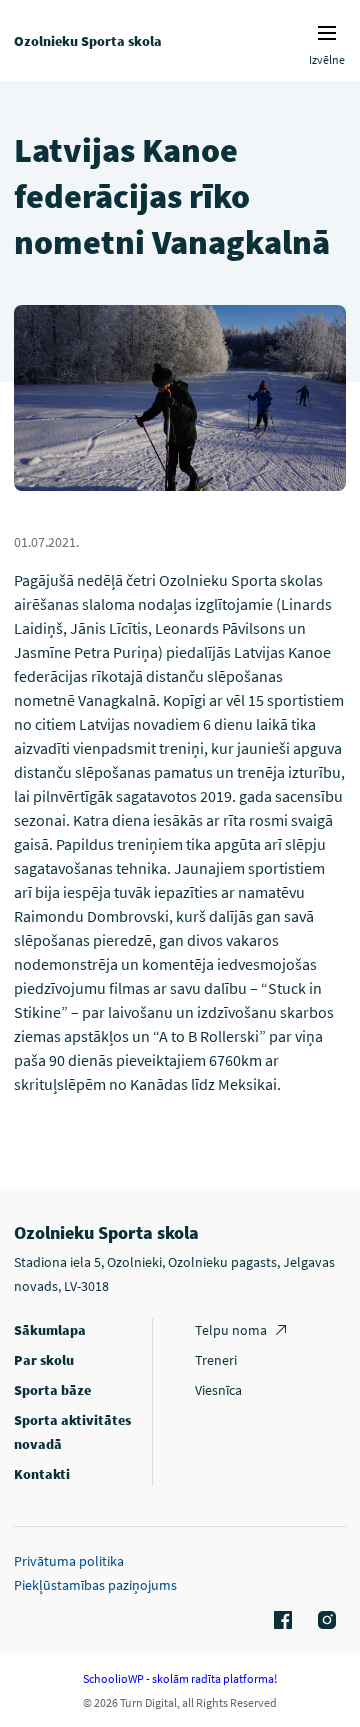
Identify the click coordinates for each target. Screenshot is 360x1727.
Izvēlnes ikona (327, 33)
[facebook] (280, 1621)
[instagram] (324, 1621)
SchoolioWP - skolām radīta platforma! (180, 1678)
